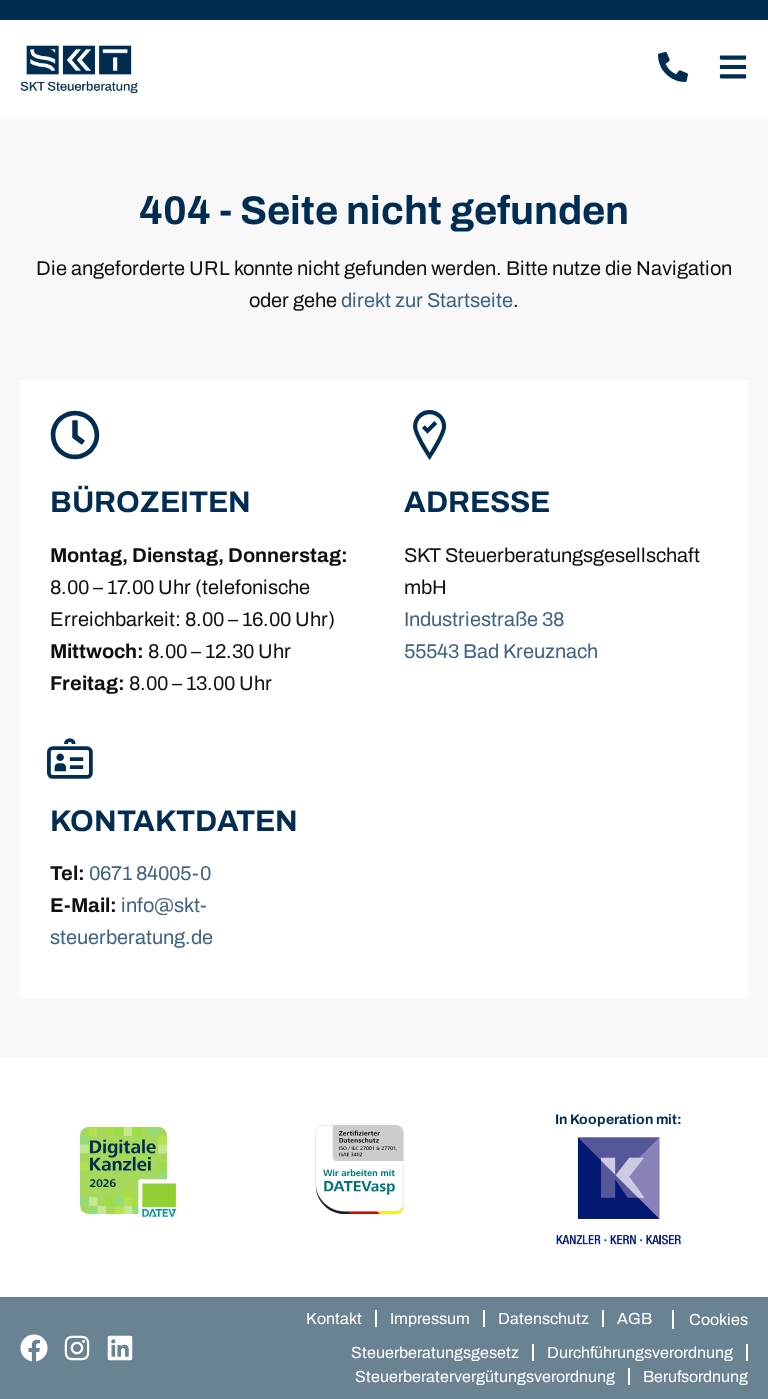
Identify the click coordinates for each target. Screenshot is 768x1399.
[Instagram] (77, 1348)
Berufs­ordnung (695, 1376)
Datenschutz (543, 1318)
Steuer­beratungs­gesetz (435, 1352)
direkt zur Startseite (427, 300)
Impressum (430, 1318)
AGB (634, 1318)
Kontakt (334, 1318)
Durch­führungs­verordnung (640, 1352)
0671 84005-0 (150, 873)
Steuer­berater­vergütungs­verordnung (485, 1376)
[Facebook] (34, 1348)
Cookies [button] (718, 1319)
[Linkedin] (120, 1348)
